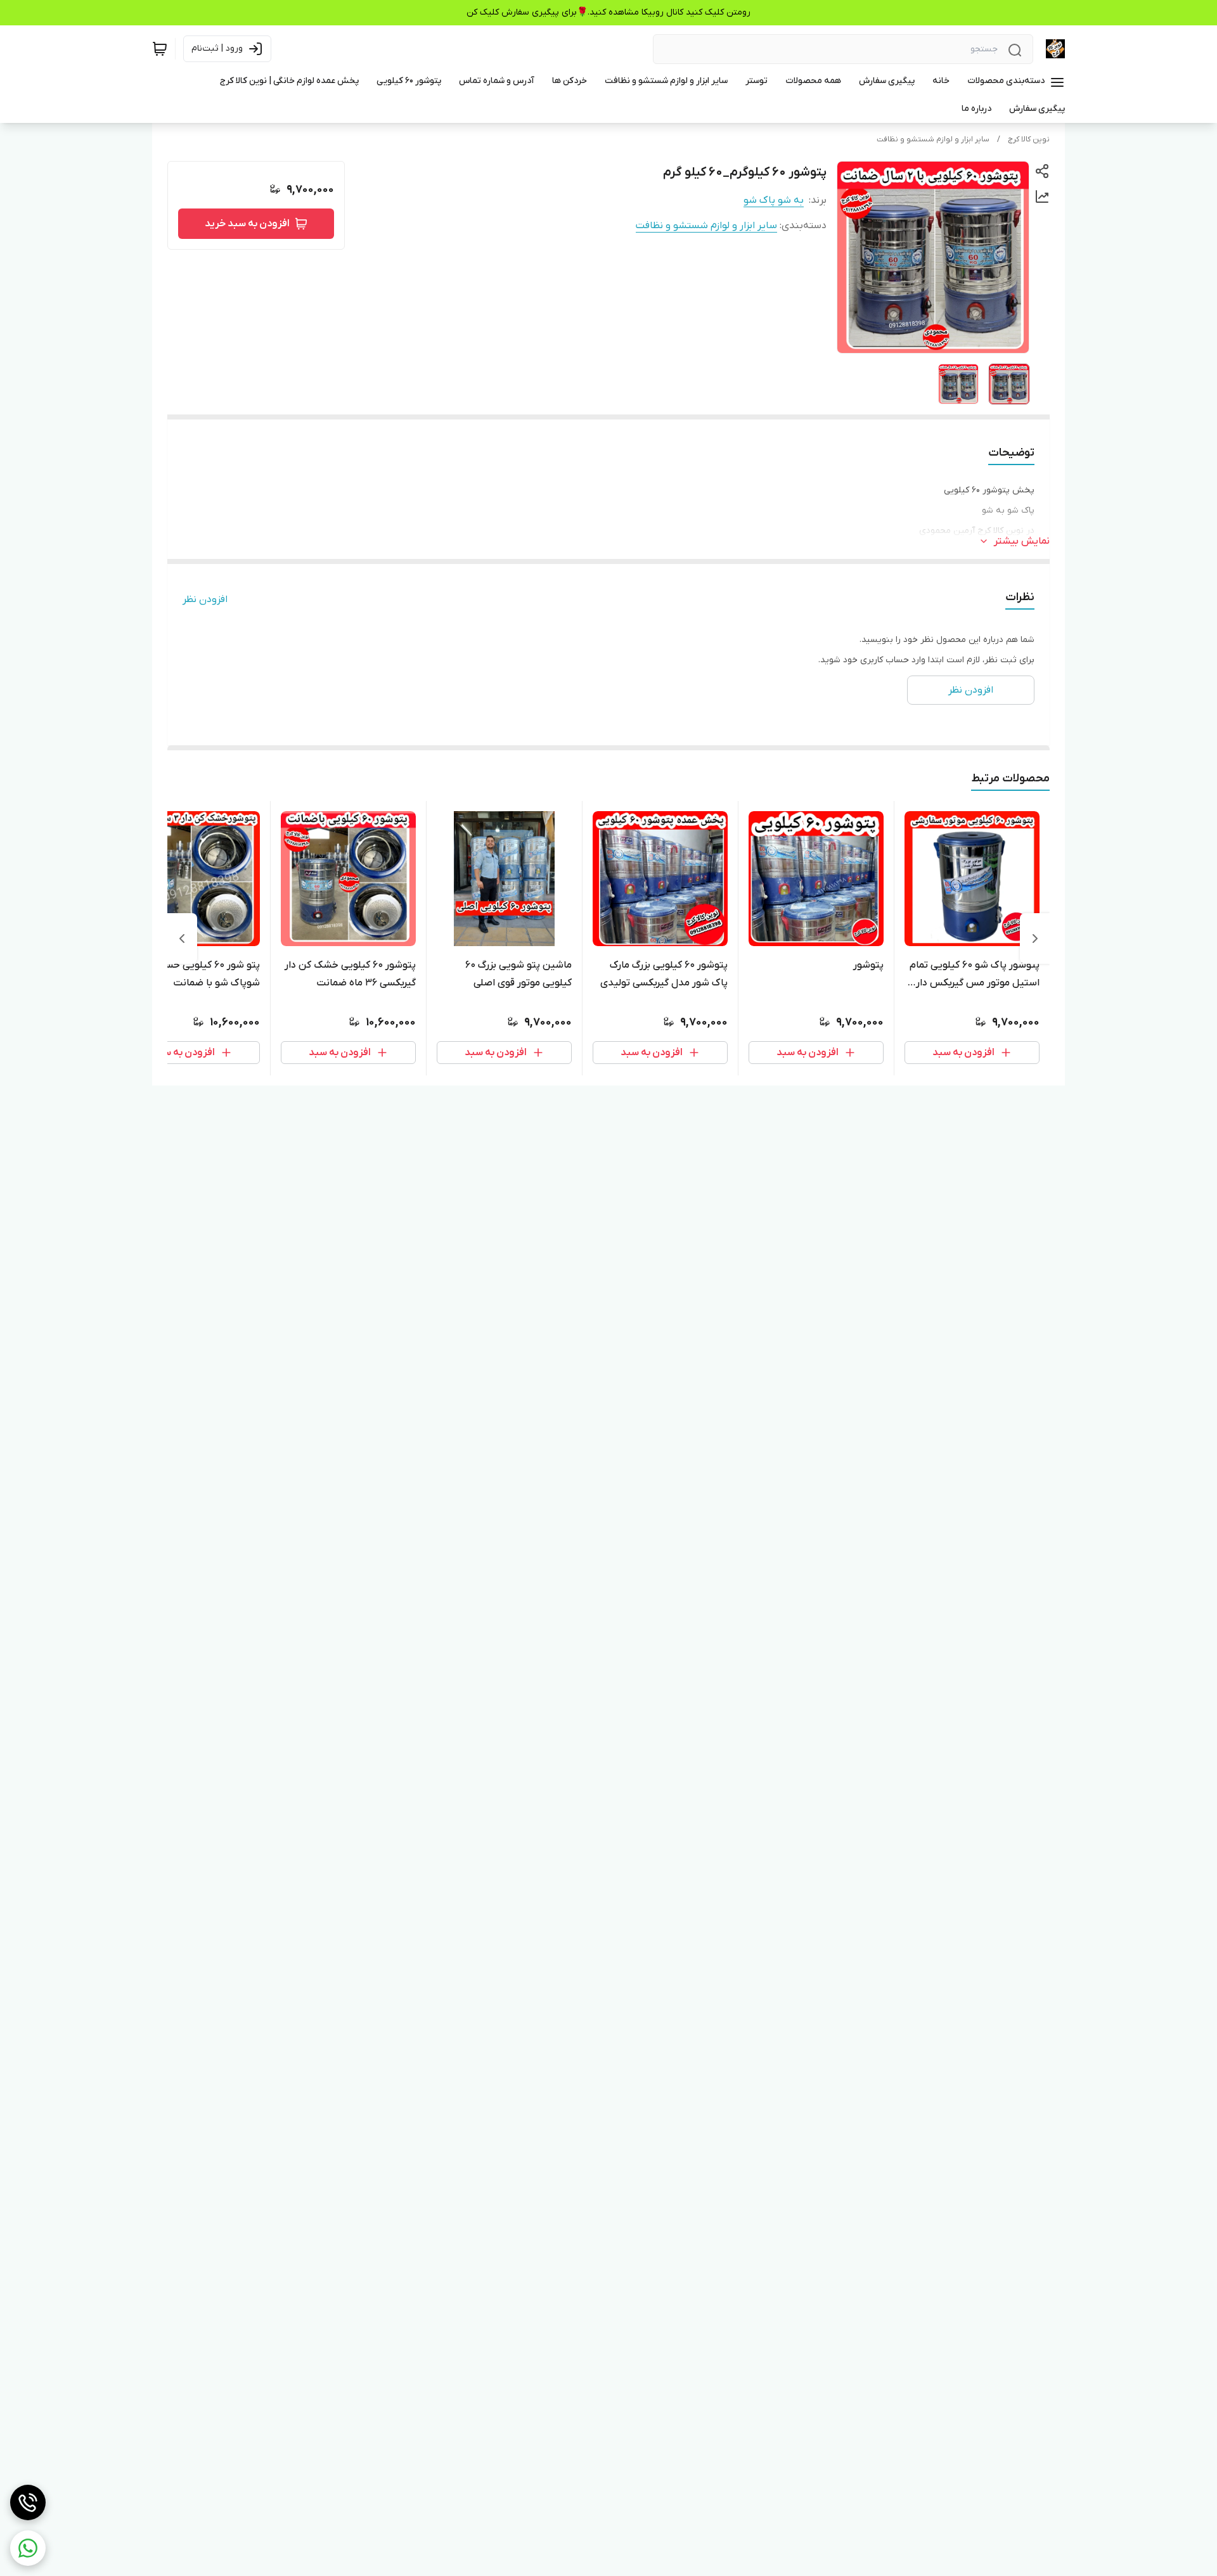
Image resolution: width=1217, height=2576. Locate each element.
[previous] (1035, 939)
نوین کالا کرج (1029, 139)
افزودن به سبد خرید (247, 224)
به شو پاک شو (774, 200)
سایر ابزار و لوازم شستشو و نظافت (933, 139)
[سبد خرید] (160, 49)
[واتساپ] (28, 2548)
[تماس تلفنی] (28, 2502)
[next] (182, 939)
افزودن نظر (205, 599)
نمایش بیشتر (1022, 541)
